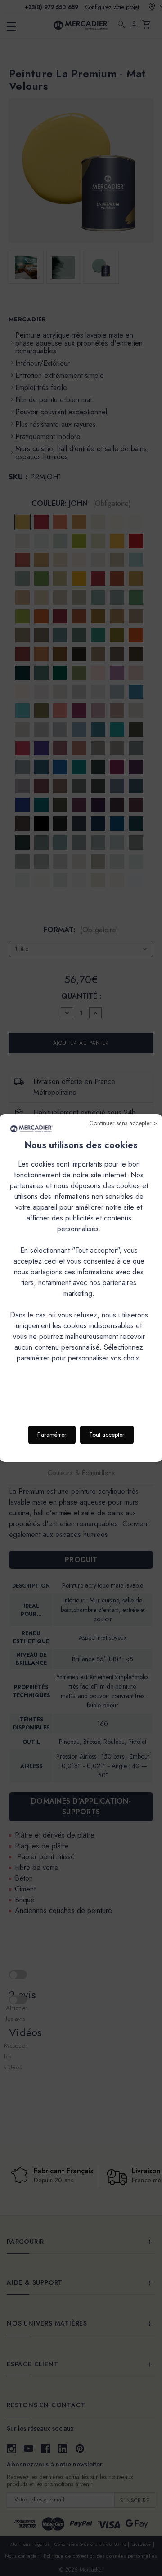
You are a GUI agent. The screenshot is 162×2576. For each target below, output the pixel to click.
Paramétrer (52, 1435)
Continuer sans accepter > (123, 1123)
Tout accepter (107, 1435)
